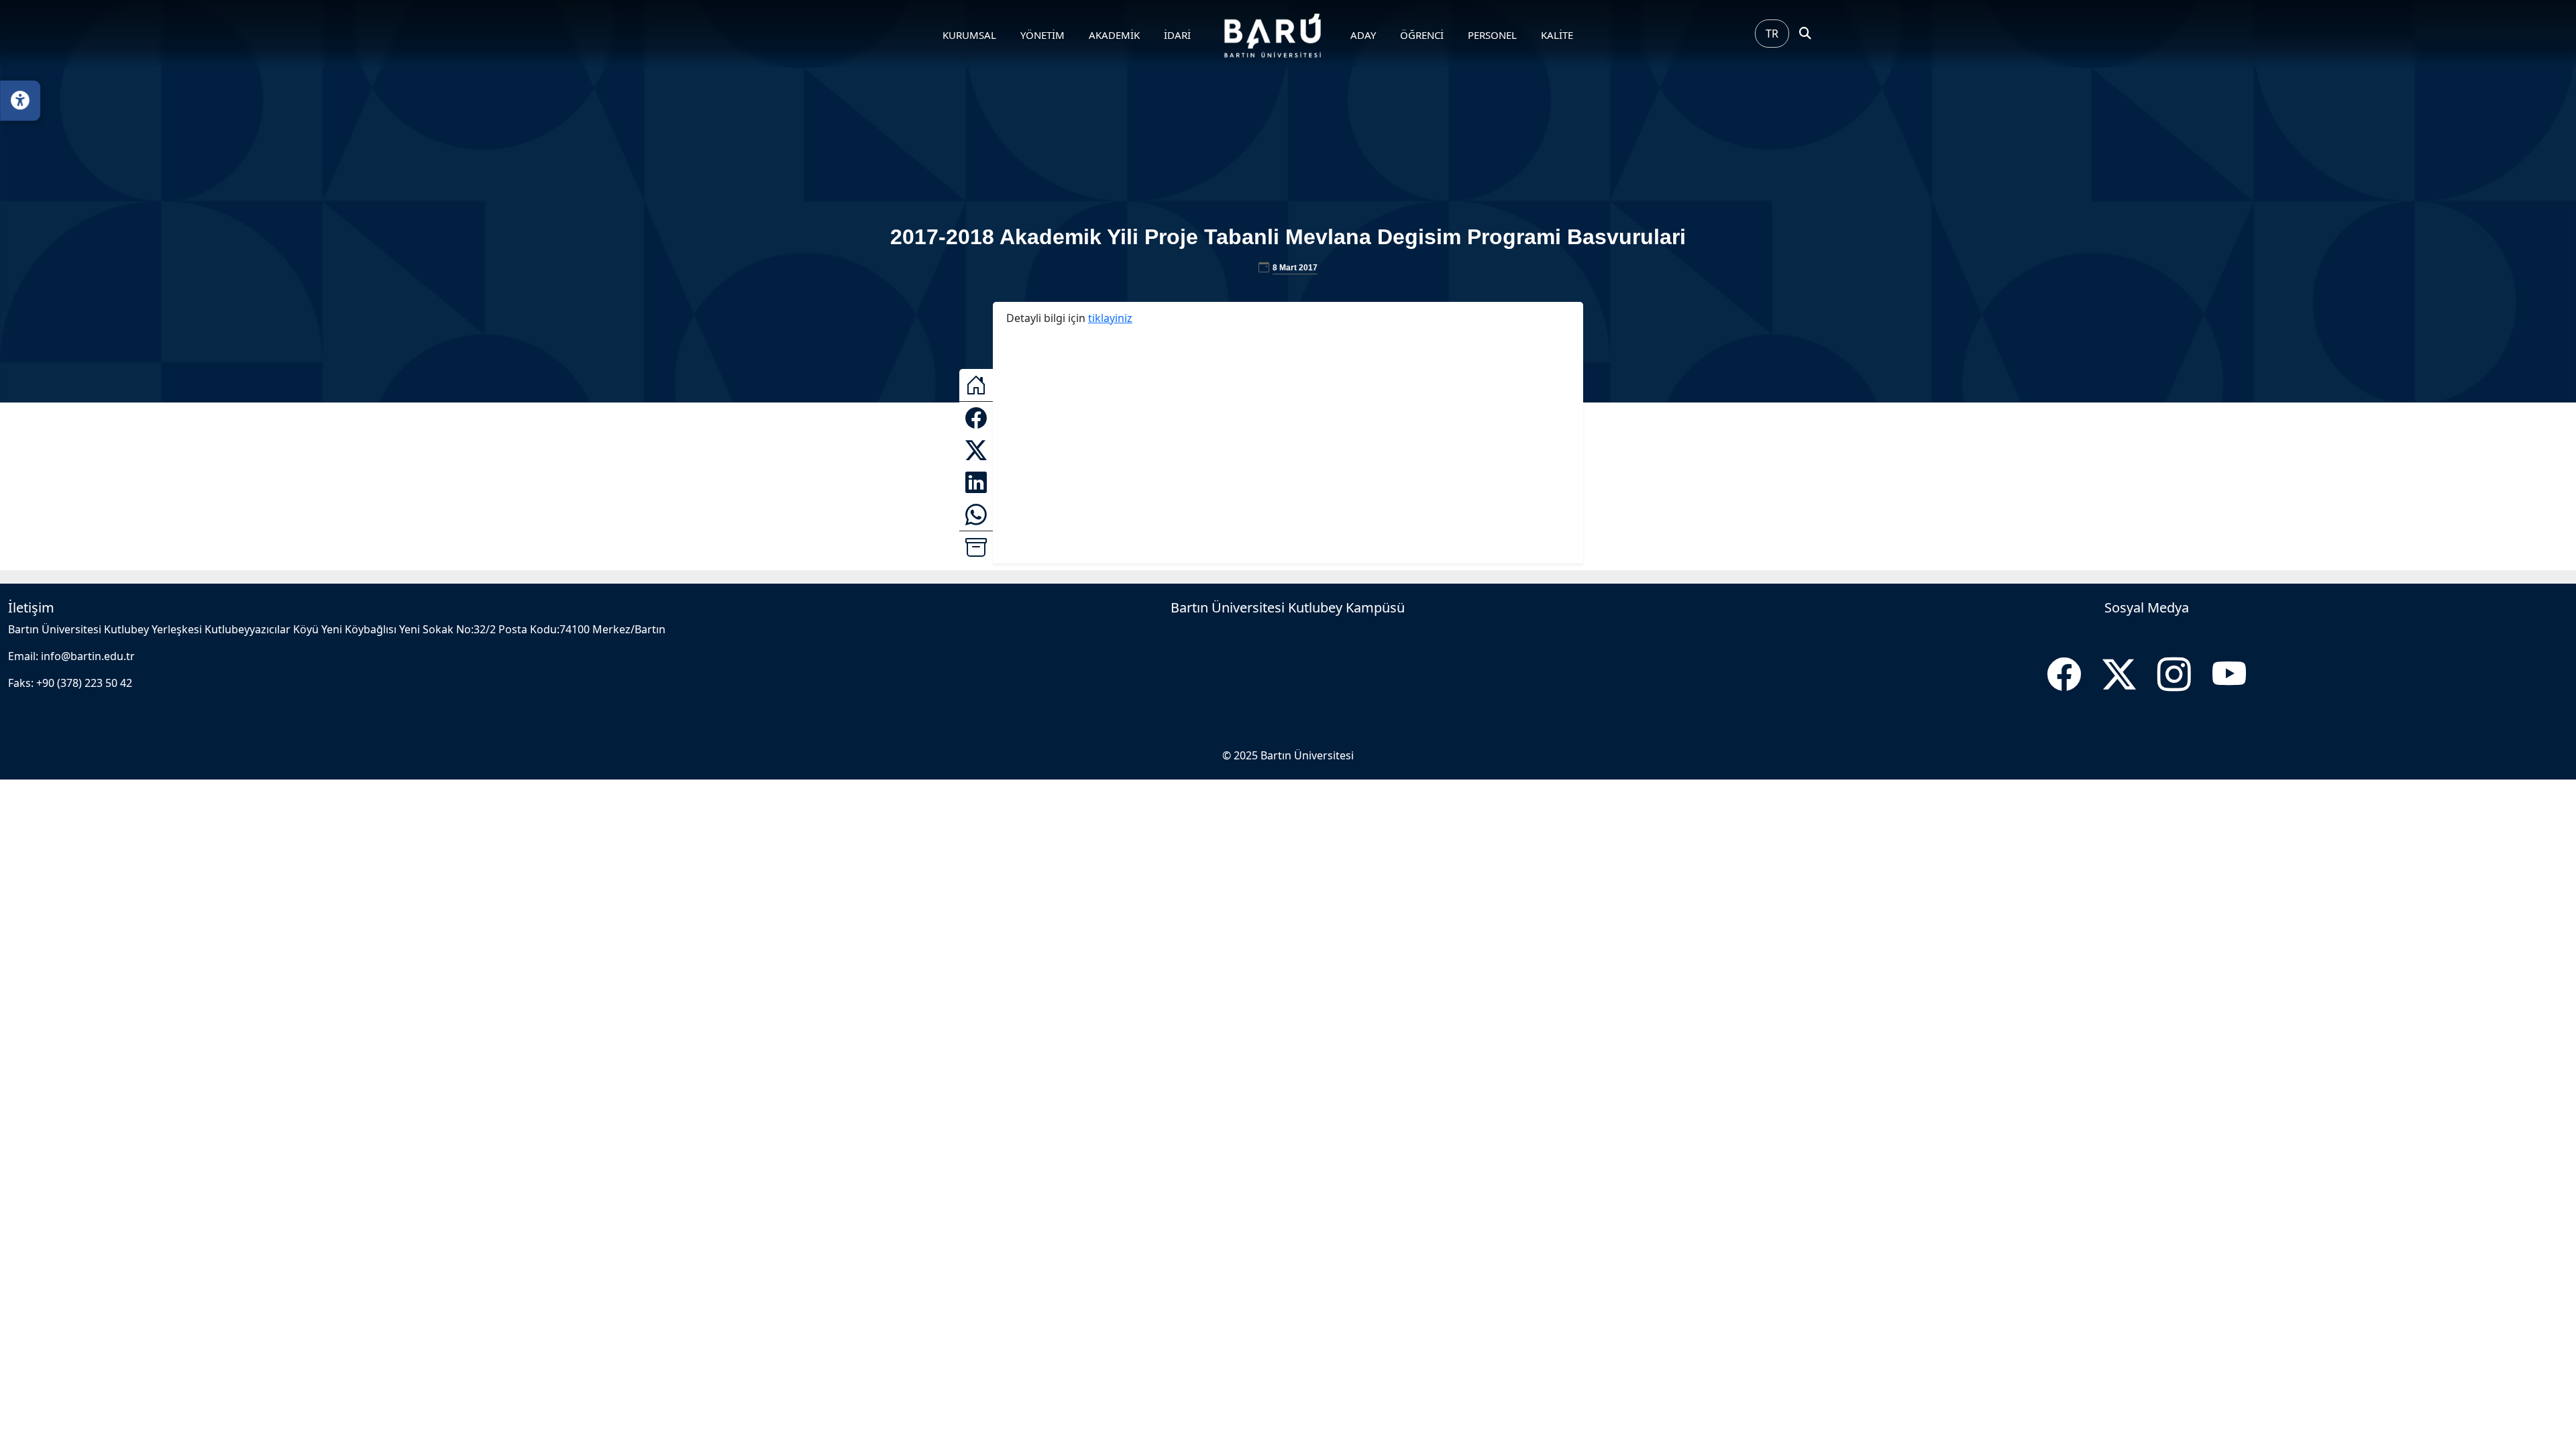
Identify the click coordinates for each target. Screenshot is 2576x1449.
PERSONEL (1492, 35)
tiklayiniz (1110, 318)
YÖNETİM (1042, 35)
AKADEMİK (1114, 35)
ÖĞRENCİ (1422, 35)
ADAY (1363, 35)
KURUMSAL (969, 35)
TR (1772, 34)
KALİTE (1557, 35)
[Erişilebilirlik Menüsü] (20, 101)
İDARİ (1177, 35)
